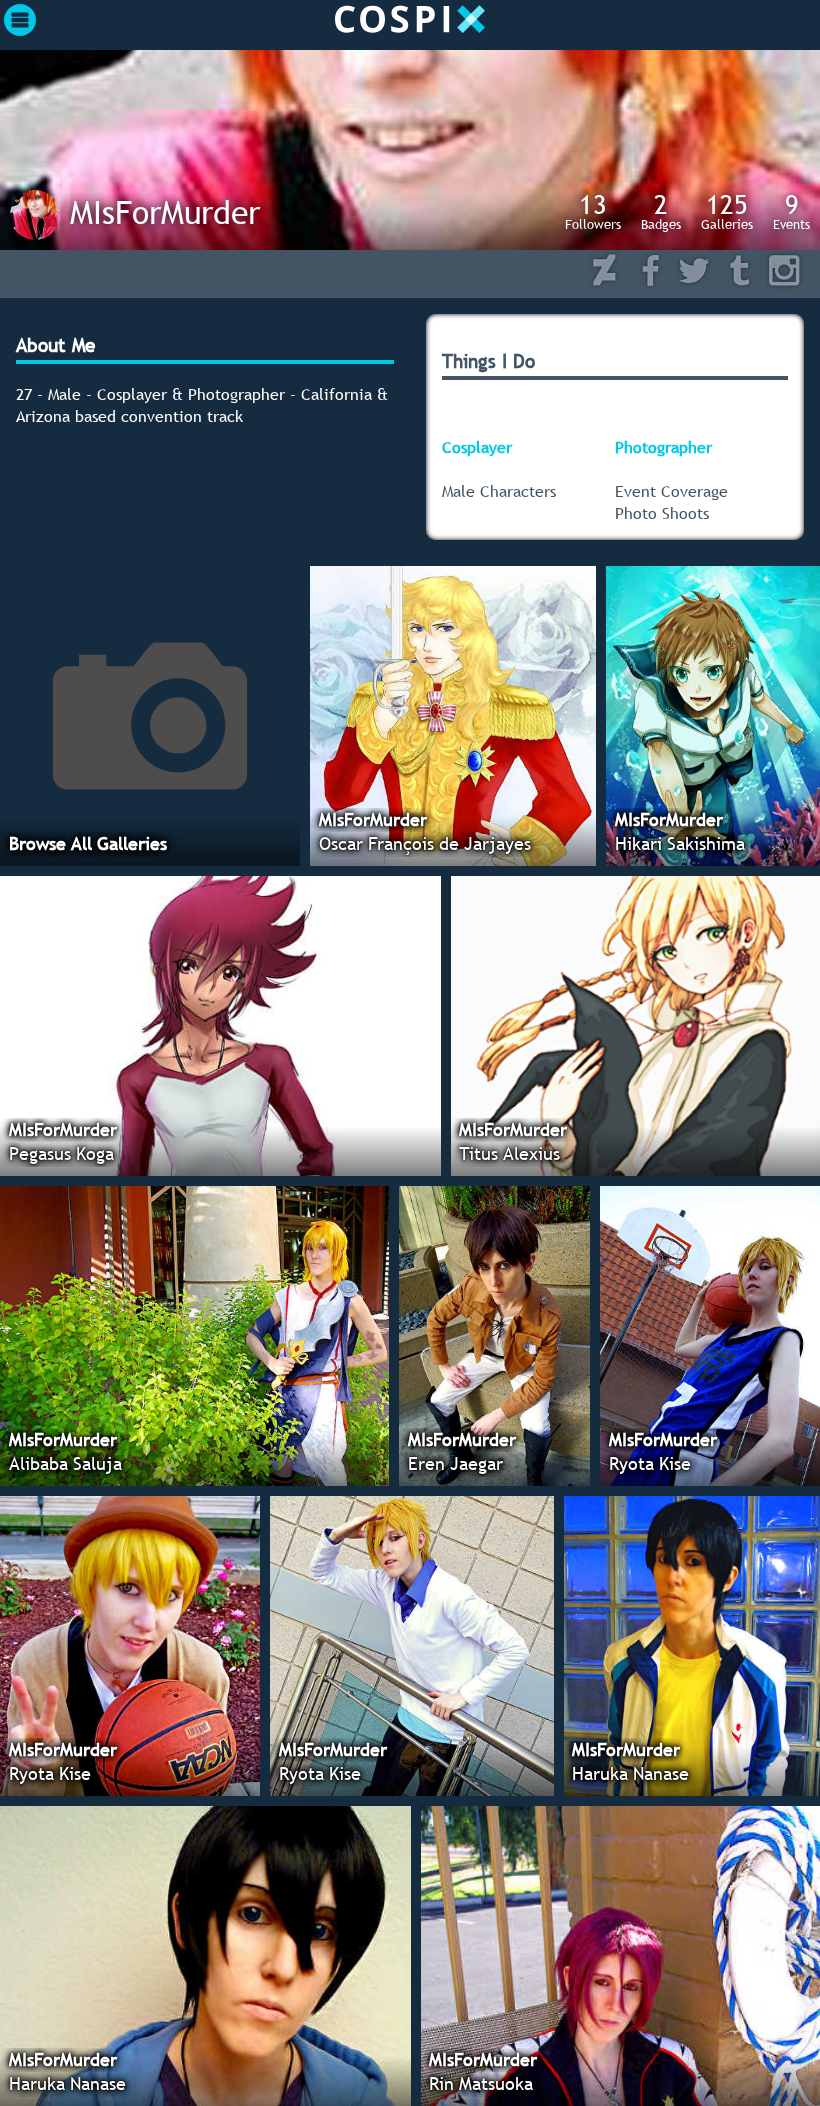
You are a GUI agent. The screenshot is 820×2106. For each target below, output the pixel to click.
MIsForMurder (165, 212)
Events (791, 211)
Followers (593, 211)
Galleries (727, 211)
